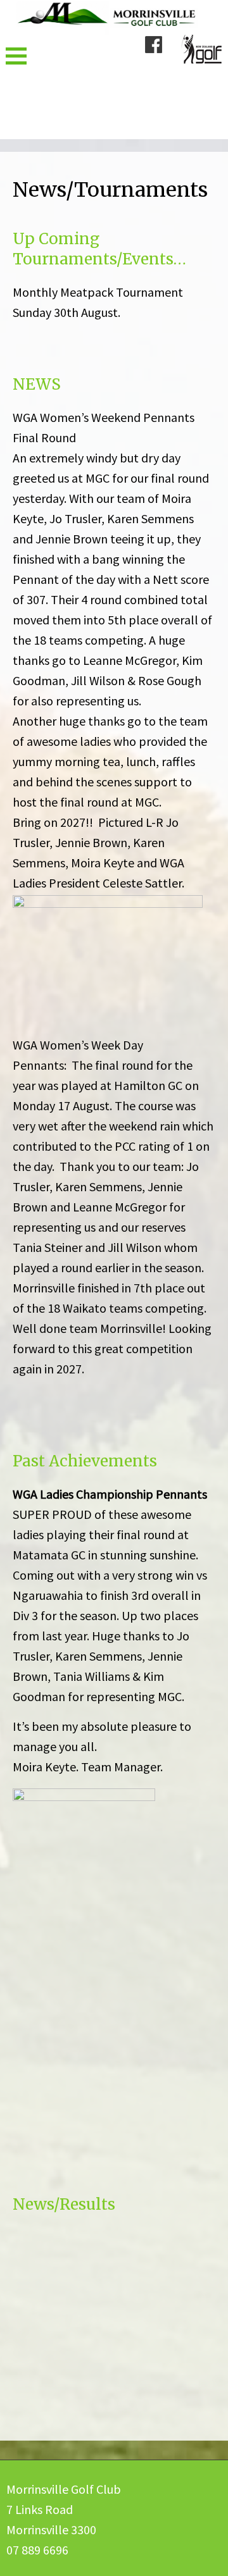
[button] (16, 56)
